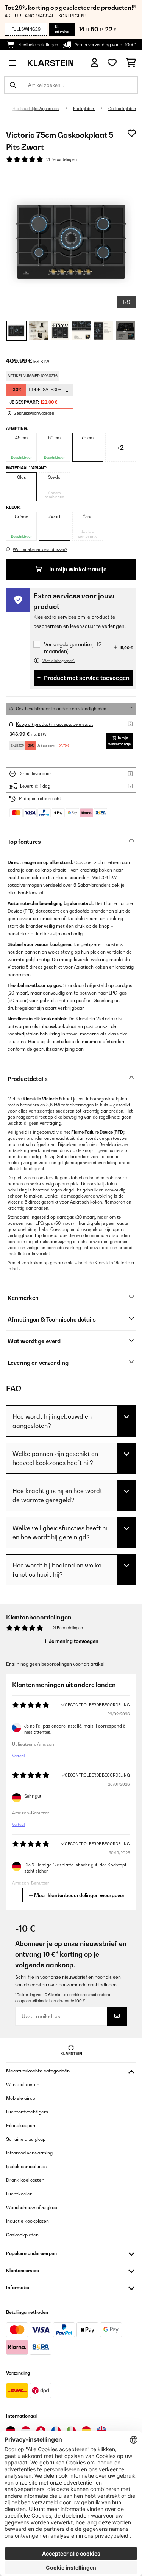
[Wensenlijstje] (112, 63)
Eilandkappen (21, 2125)
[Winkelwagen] (131, 63)
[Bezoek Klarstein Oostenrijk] (26, 2431)
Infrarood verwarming (29, 2153)
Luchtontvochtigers (27, 2112)
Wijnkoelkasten (23, 2084)
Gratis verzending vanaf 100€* (105, 45)
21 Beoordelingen (62, 159)
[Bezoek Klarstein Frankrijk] (56, 2431)
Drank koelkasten (25, 2180)
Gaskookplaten (122, 109)
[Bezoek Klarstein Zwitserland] (41, 2431)
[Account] (94, 63)
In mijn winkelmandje (77, 569)
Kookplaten (84, 109)
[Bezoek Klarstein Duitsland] (11, 2431)
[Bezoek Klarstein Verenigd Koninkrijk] (101, 2431)
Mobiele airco (21, 2098)
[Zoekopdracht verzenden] (13, 85)
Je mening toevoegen (73, 1641)
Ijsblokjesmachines (26, 2166)
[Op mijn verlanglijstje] (132, 133)
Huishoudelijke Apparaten (36, 109)
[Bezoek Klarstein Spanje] (86, 2431)
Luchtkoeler (19, 2194)
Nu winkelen (62, 29)
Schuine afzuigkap (26, 2139)
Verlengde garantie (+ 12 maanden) (73, 648)
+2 (120, 447)
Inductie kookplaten (27, 2221)
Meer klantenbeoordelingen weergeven (79, 1895)
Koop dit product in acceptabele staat (54, 724)
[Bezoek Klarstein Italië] (71, 2431)
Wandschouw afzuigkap (32, 2207)
